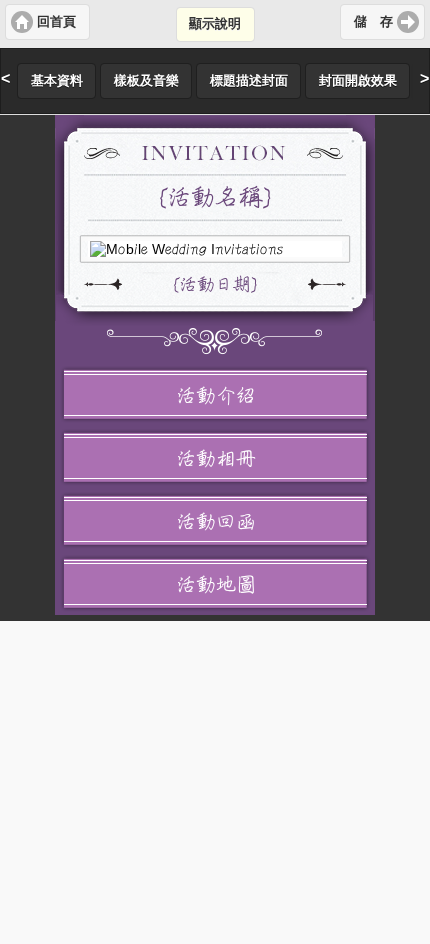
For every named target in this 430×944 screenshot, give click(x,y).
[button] (47, 22)
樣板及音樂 (146, 81)
